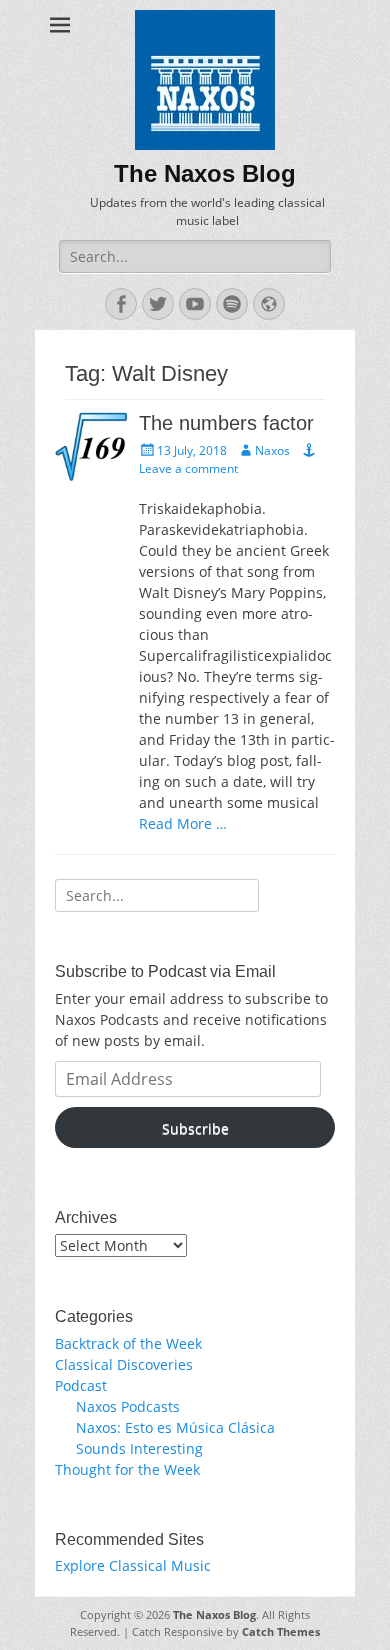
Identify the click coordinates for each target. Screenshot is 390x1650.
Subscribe (195, 1128)
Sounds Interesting (139, 1448)
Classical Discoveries (124, 1364)
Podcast (81, 1385)
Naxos (272, 450)
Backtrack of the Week (128, 1343)
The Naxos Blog (205, 173)
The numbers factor (226, 423)
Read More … (183, 823)
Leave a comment (188, 468)
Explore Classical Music (133, 1565)
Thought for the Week (127, 1469)
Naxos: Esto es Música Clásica (175, 1427)
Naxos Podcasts (128, 1406)
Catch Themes (281, 1631)
